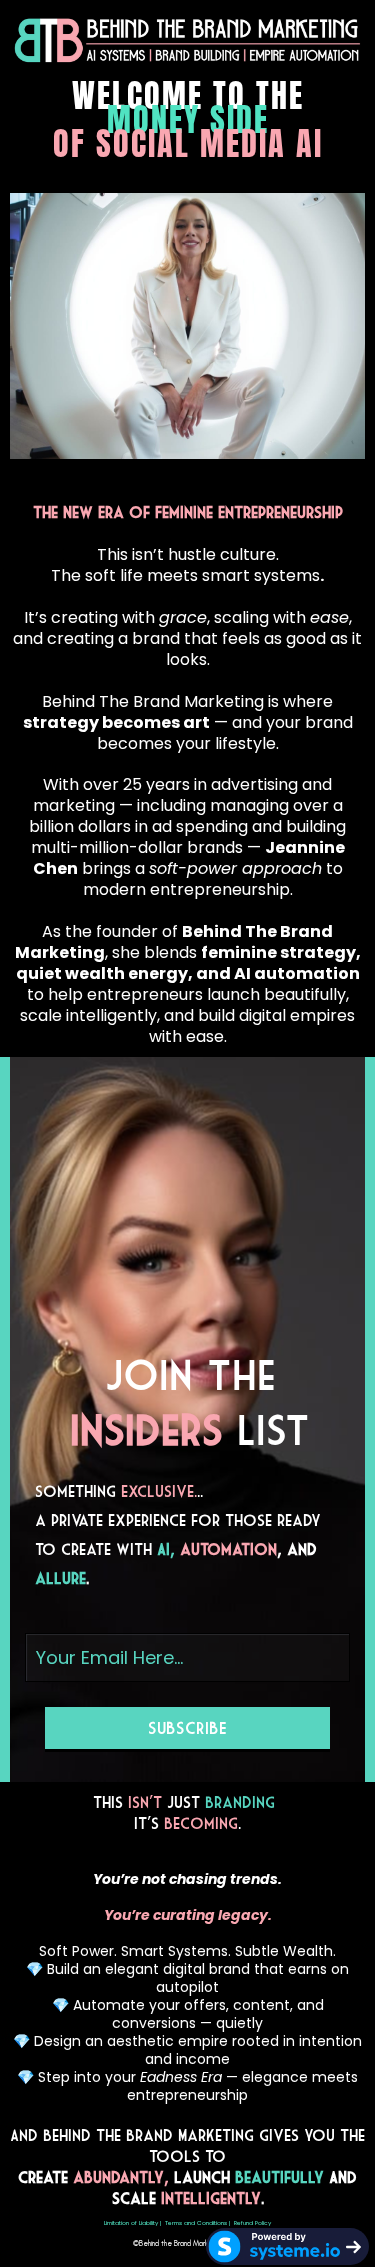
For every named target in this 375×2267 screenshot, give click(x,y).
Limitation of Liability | (132, 2223)
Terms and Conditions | (197, 2223)
